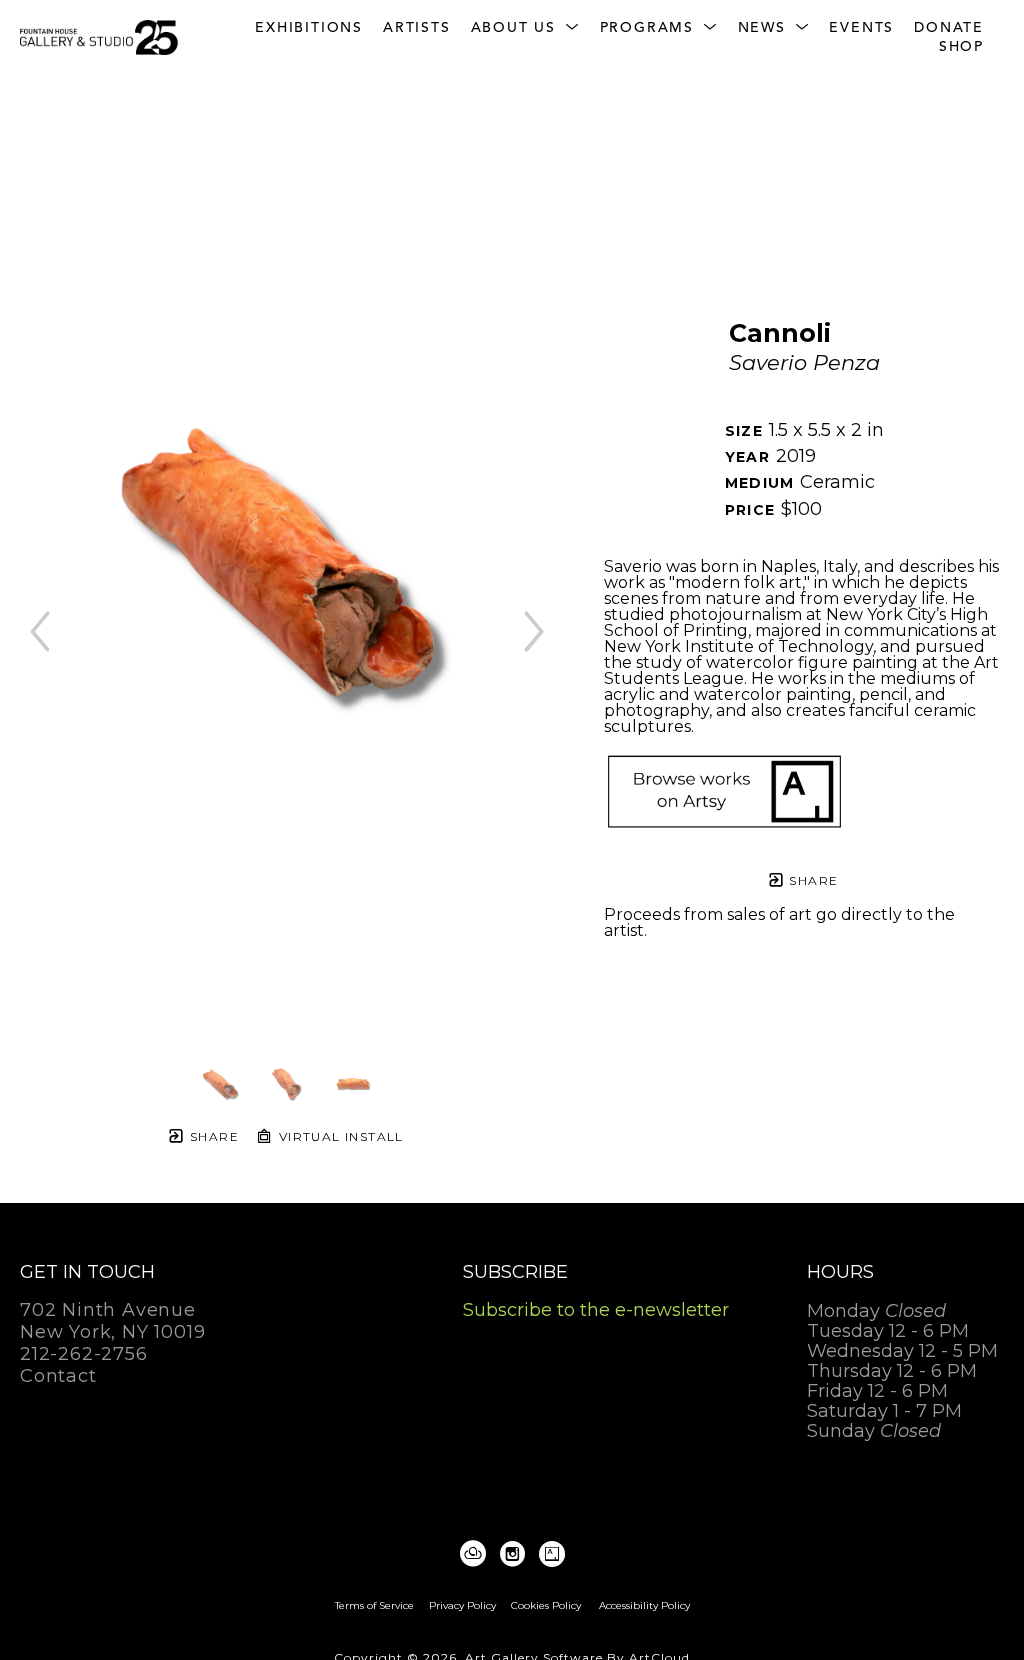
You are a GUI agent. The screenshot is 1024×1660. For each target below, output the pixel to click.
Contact (58, 1376)
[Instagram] (516, 1554)
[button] (525, 28)
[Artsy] (552, 1554)
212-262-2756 (84, 1355)
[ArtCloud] (476, 1554)
